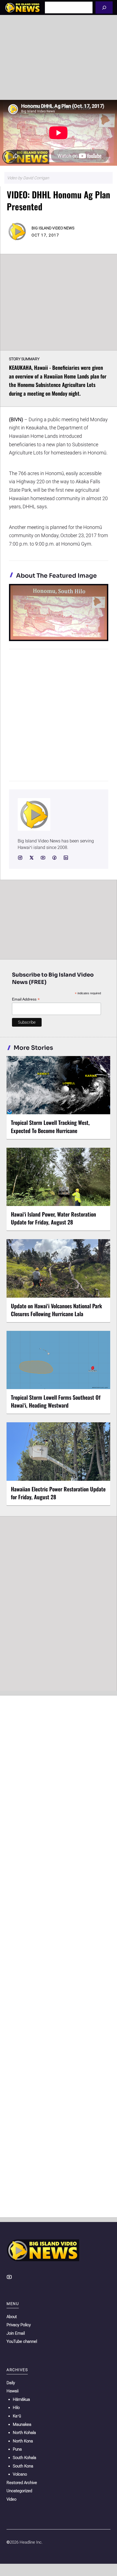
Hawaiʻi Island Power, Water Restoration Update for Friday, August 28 (53, 1218)
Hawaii (13, 2391)
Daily (11, 2383)
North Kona (23, 2441)
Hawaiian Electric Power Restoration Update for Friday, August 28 (58, 1493)
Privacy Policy (19, 2325)
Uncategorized (19, 2491)
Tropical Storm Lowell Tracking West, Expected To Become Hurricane (50, 1126)
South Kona (23, 2466)
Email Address (26, 999)
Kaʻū (17, 2416)
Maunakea (22, 2424)
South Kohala (24, 2458)
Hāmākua (21, 2399)
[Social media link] (20, 858)
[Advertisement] (59, 57)
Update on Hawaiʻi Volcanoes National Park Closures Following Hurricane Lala (56, 1310)
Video (11, 2499)
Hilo (16, 2408)
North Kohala (24, 2433)
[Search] (104, 7)
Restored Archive (22, 2483)
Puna (17, 2449)
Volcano (20, 2474)
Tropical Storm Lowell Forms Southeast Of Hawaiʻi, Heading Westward (56, 1401)
